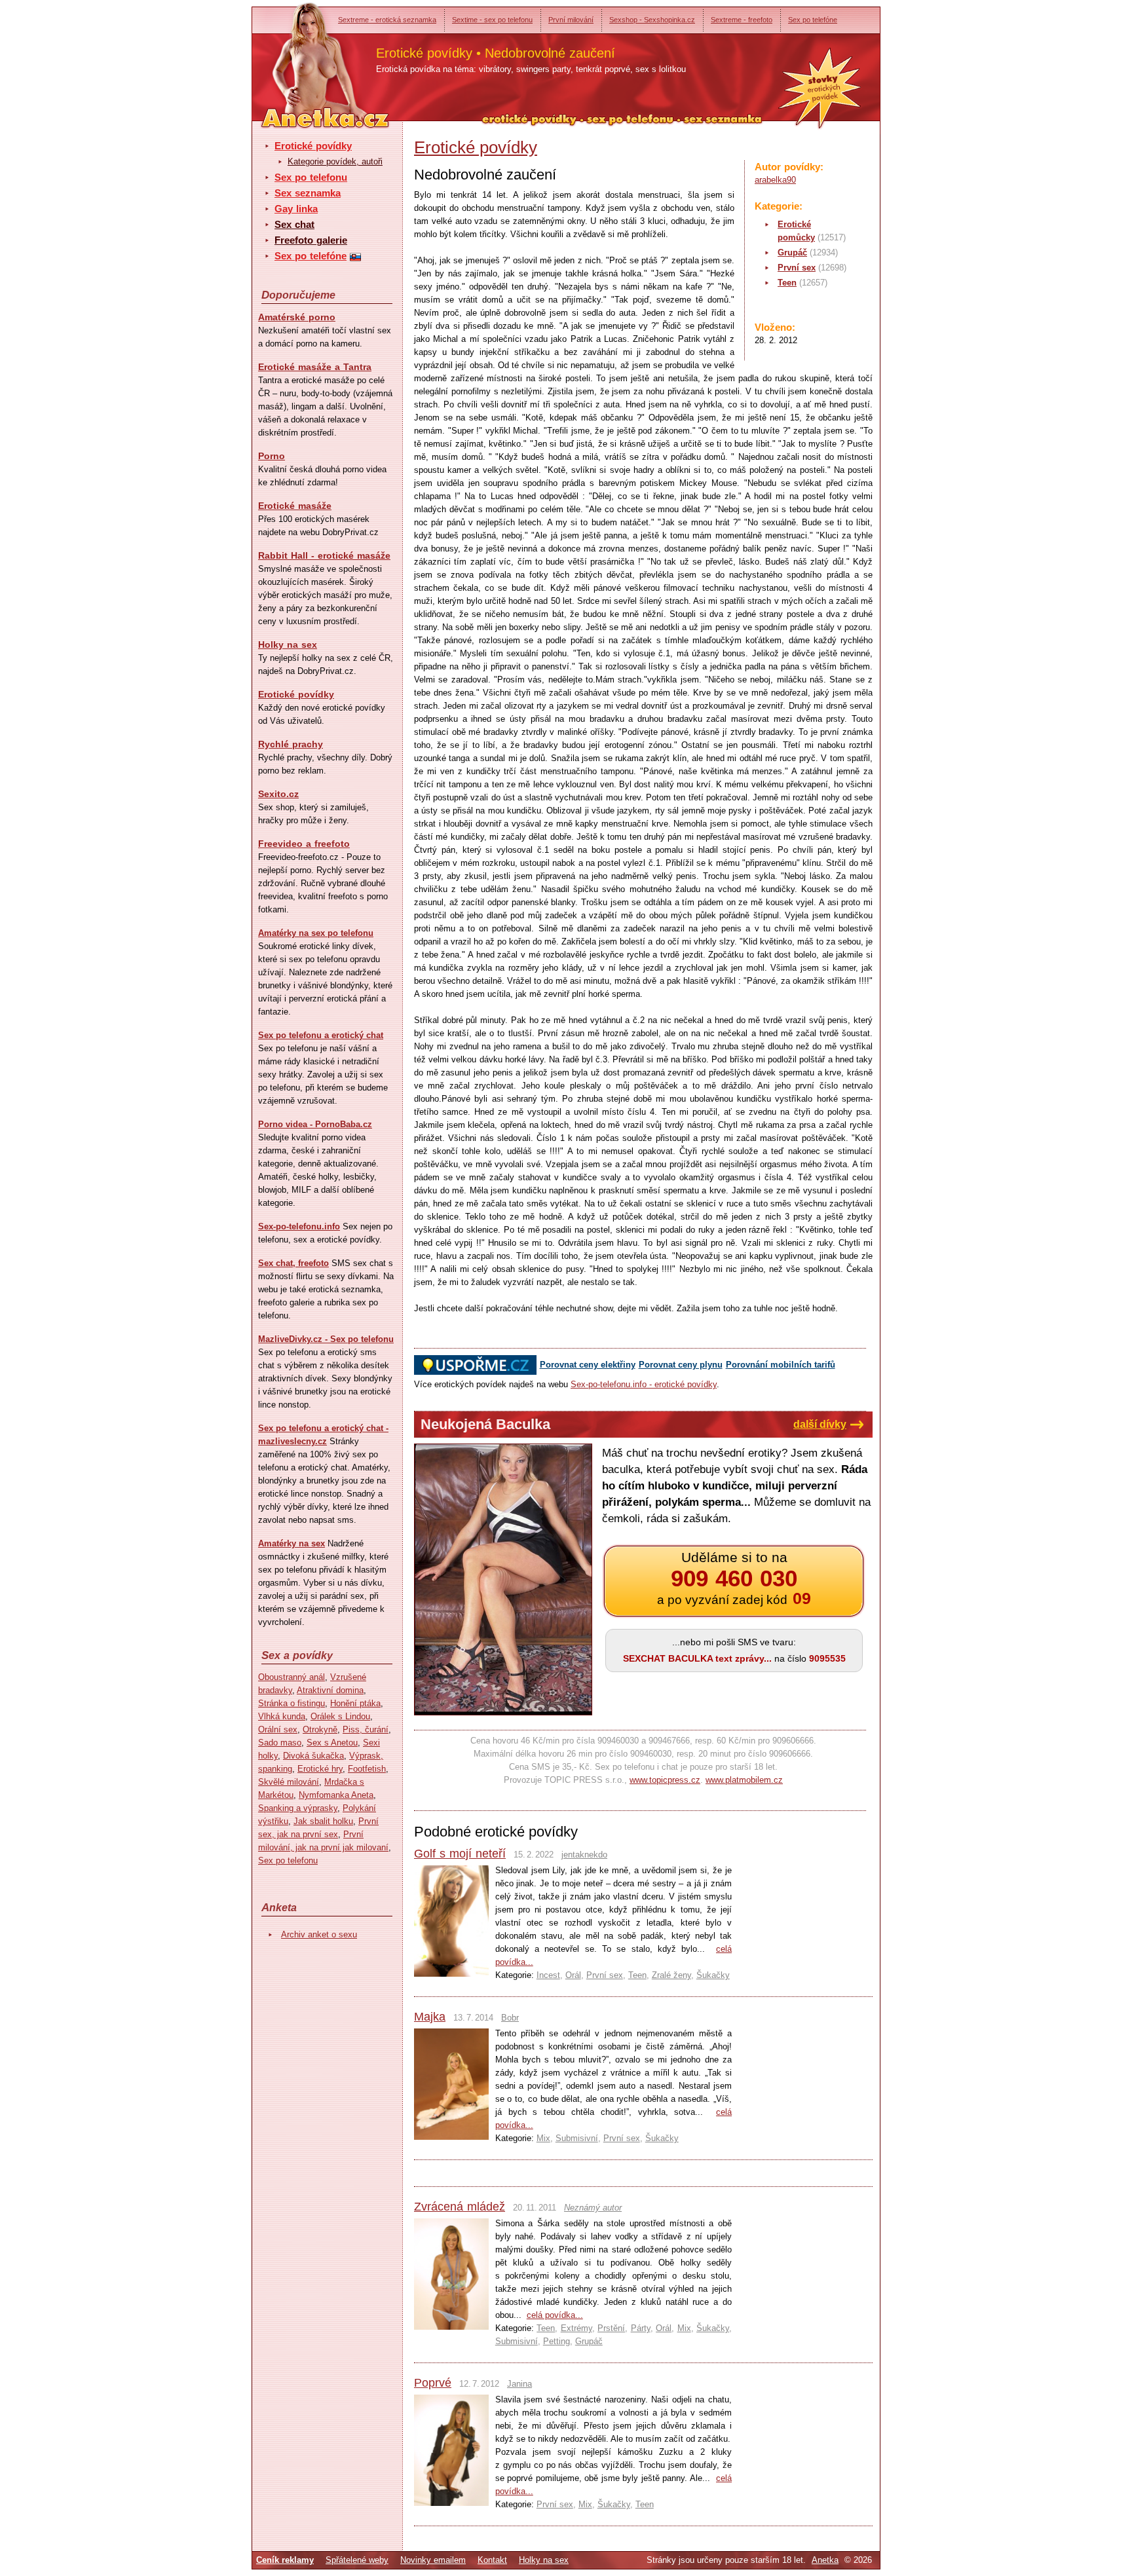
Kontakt (492, 2560)
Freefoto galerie (311, 240)
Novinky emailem (433, 2560)
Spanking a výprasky (298, 1808)
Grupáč (792, 252)
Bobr (510, 2018)
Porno (272, 456)
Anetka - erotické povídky (301, 57)
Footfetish (367, 1769)
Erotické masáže (295, 506)
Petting (557, 2341)
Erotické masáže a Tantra (315, 367)
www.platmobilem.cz (744, 1780)
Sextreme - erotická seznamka (387, 20)
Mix (543, 2138)
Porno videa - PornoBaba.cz (315, 1124)
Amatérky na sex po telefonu (316, 933)
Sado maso (280, 1743)
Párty (641, 2328)
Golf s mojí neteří (460, 1854)
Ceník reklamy (285, 2560)
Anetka (825, 2560)
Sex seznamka (308, 193)
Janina (519, 2384)
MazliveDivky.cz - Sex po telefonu (326, 1339)
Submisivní (577, 2138)
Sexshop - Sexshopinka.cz (652, 20)
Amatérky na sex (292, 1543)
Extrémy (576, 2328)
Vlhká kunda (282, 1716)
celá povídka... (555, 2315)
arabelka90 (775, 180)
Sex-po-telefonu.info (299, 1226)
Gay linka (296, 209)
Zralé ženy (671, 1975)
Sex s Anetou (332, 1743)
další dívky (820, 1424)
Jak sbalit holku (323, 1821)
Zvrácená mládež (460, 2207)
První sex (797, 268)
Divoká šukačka (313, 1756)
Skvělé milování (289, 1782)
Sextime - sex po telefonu (492, 20)
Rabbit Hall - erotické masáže (324, 555)
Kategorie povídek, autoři (335, 161)
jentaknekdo (584, 1855)
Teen (787, 283)
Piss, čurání (366, 1729)
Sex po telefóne (813, 20)
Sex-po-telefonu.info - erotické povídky (644, 1384)
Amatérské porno (297, 317)
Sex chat (294, 224)
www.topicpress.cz (665, 1780)
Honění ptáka (355, 1703)
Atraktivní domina (330, 1690)
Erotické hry (320, 1769)
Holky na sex (288, 644)
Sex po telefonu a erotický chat (321, 1035)
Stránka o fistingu (292, 1703)
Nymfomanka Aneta (336, 1795)
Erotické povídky (313, 146)
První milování (571, 20)
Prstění (611, 2328)
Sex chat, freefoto (293, 1263)
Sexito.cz (278, 794)
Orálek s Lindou (340, 1716)
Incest (548, 1975)
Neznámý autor (593, 2208)
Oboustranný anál (292, 1677)
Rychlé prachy (291, 744)
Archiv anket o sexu (319, 1934)
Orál (573, 1975)
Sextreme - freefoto (742, 20)
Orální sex (278, 1729)
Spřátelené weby (357, 2560)
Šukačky (713, 1975)
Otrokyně (320, 1729)
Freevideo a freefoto (304, 844)
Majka (430, 2017)
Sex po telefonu (311, 177)
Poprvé (433, 2383)
